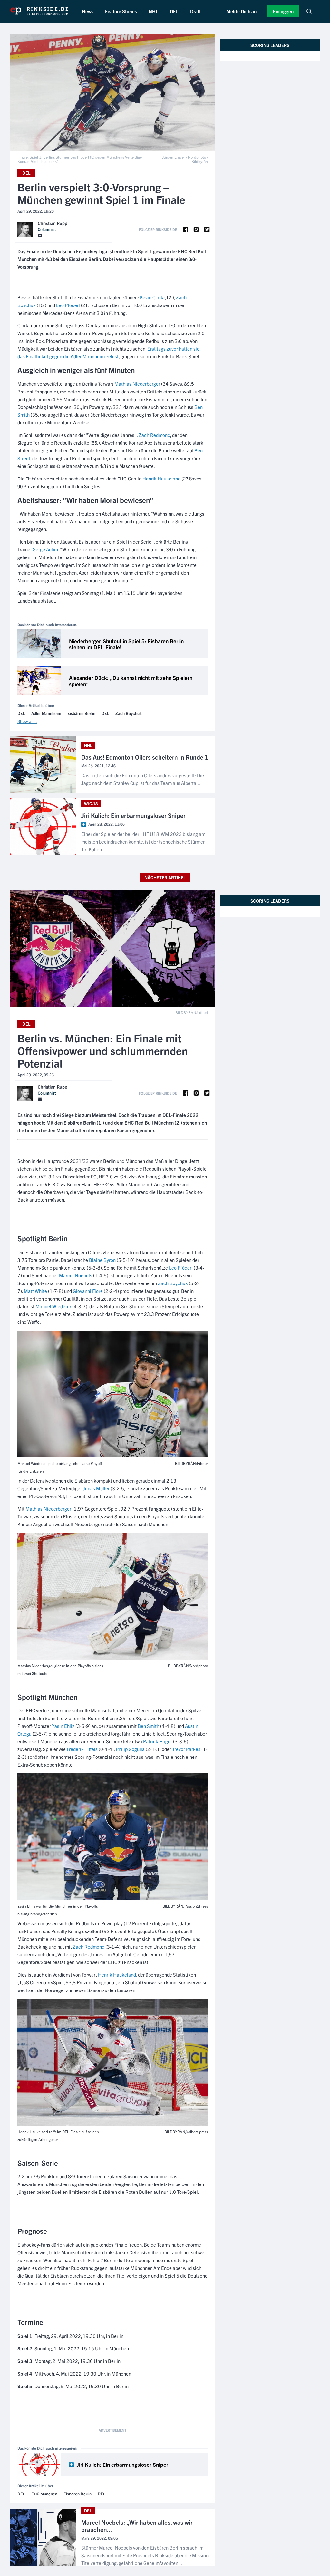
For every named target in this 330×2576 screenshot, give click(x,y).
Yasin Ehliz (63, 1726)
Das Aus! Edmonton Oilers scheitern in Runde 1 (145, 757)
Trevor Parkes (186, 1749)
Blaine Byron (102, 1260)
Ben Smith (148, 1726)
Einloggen (283, 11)
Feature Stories (121, 11)
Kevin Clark (152, 297)
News (88, 11)
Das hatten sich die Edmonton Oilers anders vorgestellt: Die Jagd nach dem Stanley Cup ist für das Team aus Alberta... (143, 779)
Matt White (35, 1291)
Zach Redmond (154, 435)
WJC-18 (91, 804)
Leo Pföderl (68, 305)
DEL (174, 11)
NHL (153, 11)
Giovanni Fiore (88, 1291)
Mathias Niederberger (137, 384)
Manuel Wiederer (53, 1306)
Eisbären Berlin (81, 714)
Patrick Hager (158, 1741)
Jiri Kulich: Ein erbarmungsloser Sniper (133, 816)
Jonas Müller (96, 1488)
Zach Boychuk (129, 714)
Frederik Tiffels (82, 1749)
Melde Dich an (241, 11)
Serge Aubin (45, 549)
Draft (195, 11)
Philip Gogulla (130, 1749)
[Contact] (40, 236)
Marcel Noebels (76, 1275)
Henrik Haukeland (161, 478)
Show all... (27, 721)
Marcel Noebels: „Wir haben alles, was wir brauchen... (137, 2526)
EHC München (44, 2494)
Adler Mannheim (46, 714)
